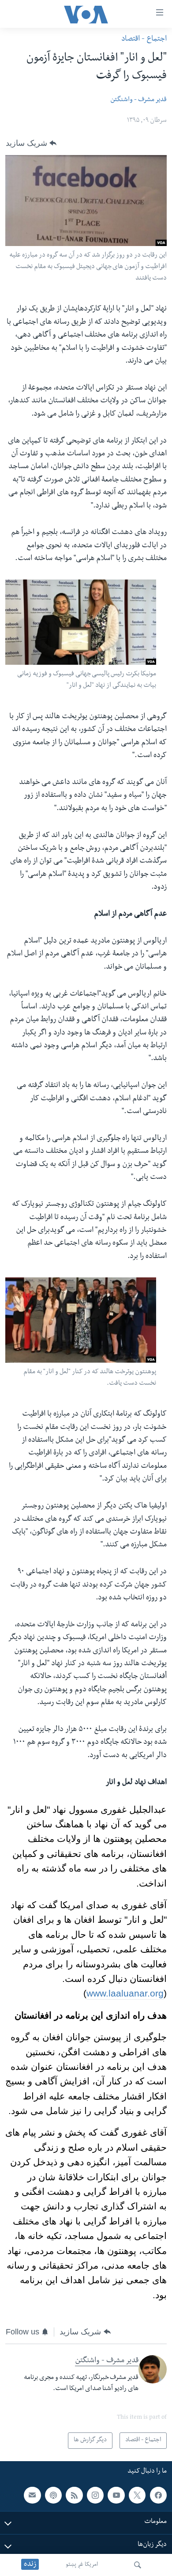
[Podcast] (53, 2495)
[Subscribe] (32, 2495)
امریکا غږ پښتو (82, 2565)
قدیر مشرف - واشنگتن (138, 100)
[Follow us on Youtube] (116, 2495)
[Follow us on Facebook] (158, 2495)
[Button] (31, 143)
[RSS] (74, 2495)
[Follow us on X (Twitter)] (137, 2495)
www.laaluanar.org (125, 1993)
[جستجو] (138, 2565)
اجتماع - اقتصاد (144, 40)
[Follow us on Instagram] (95, 2495)
